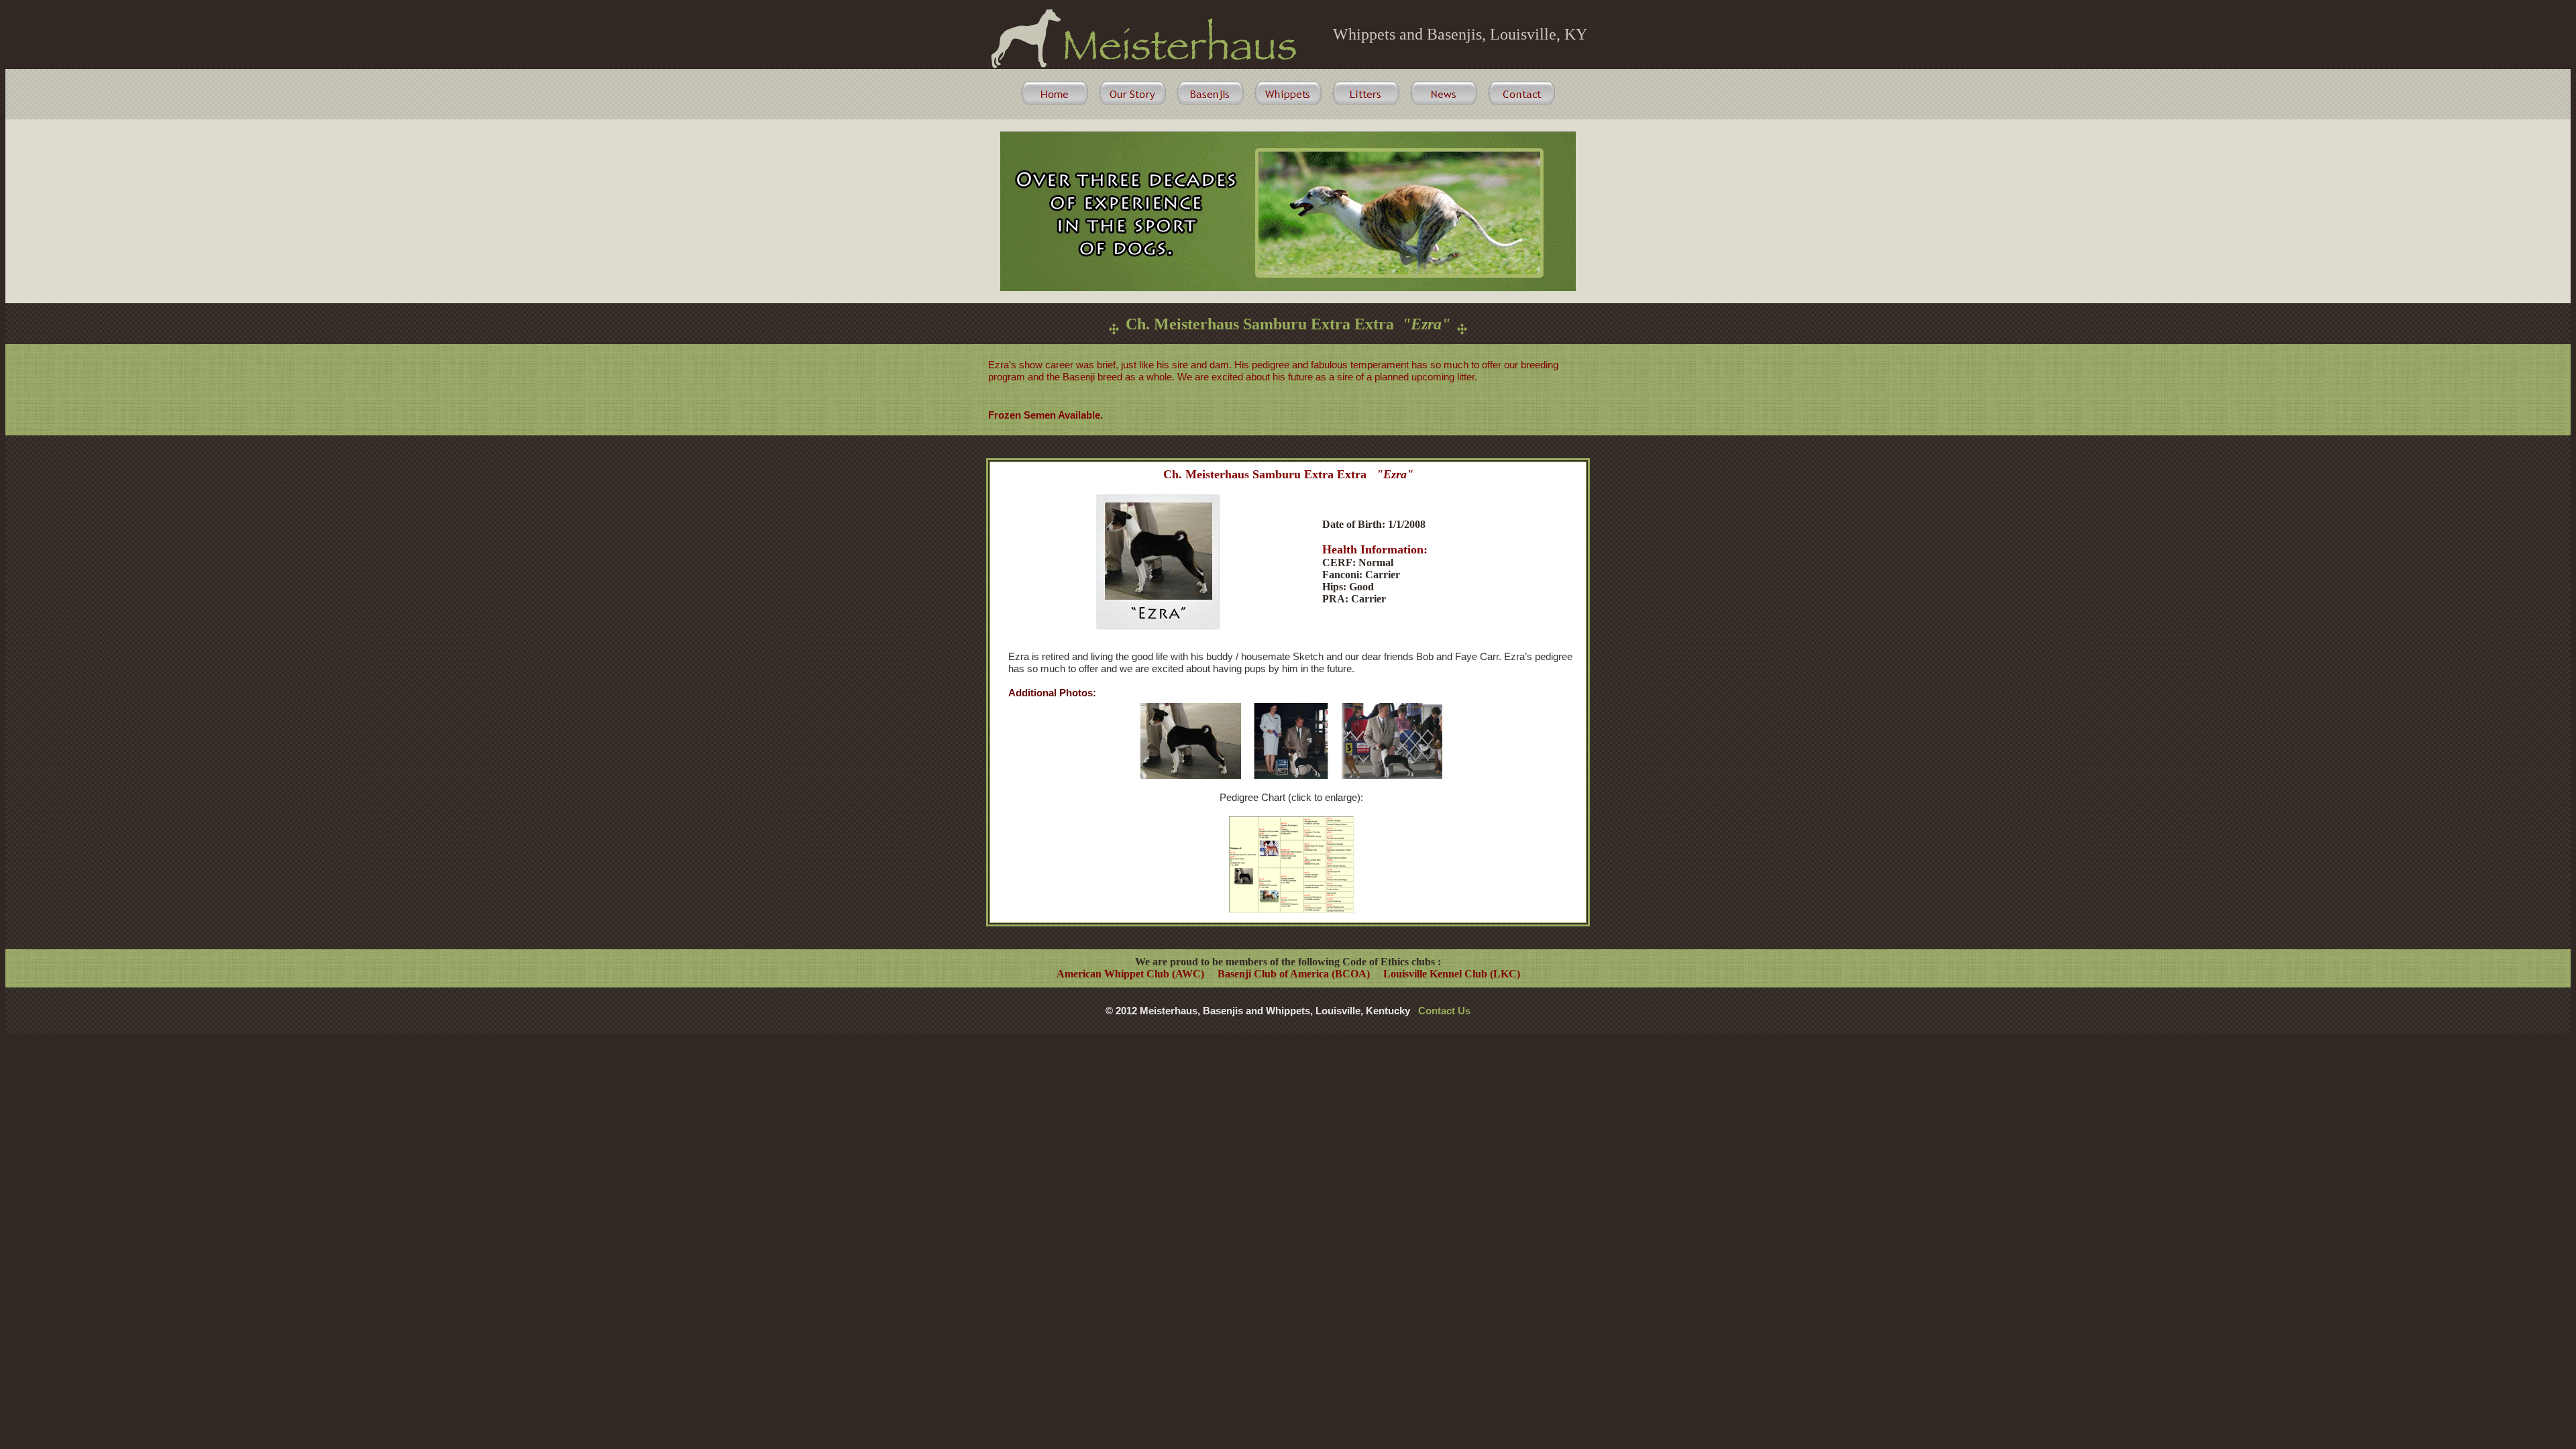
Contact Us (1444, 1011)
